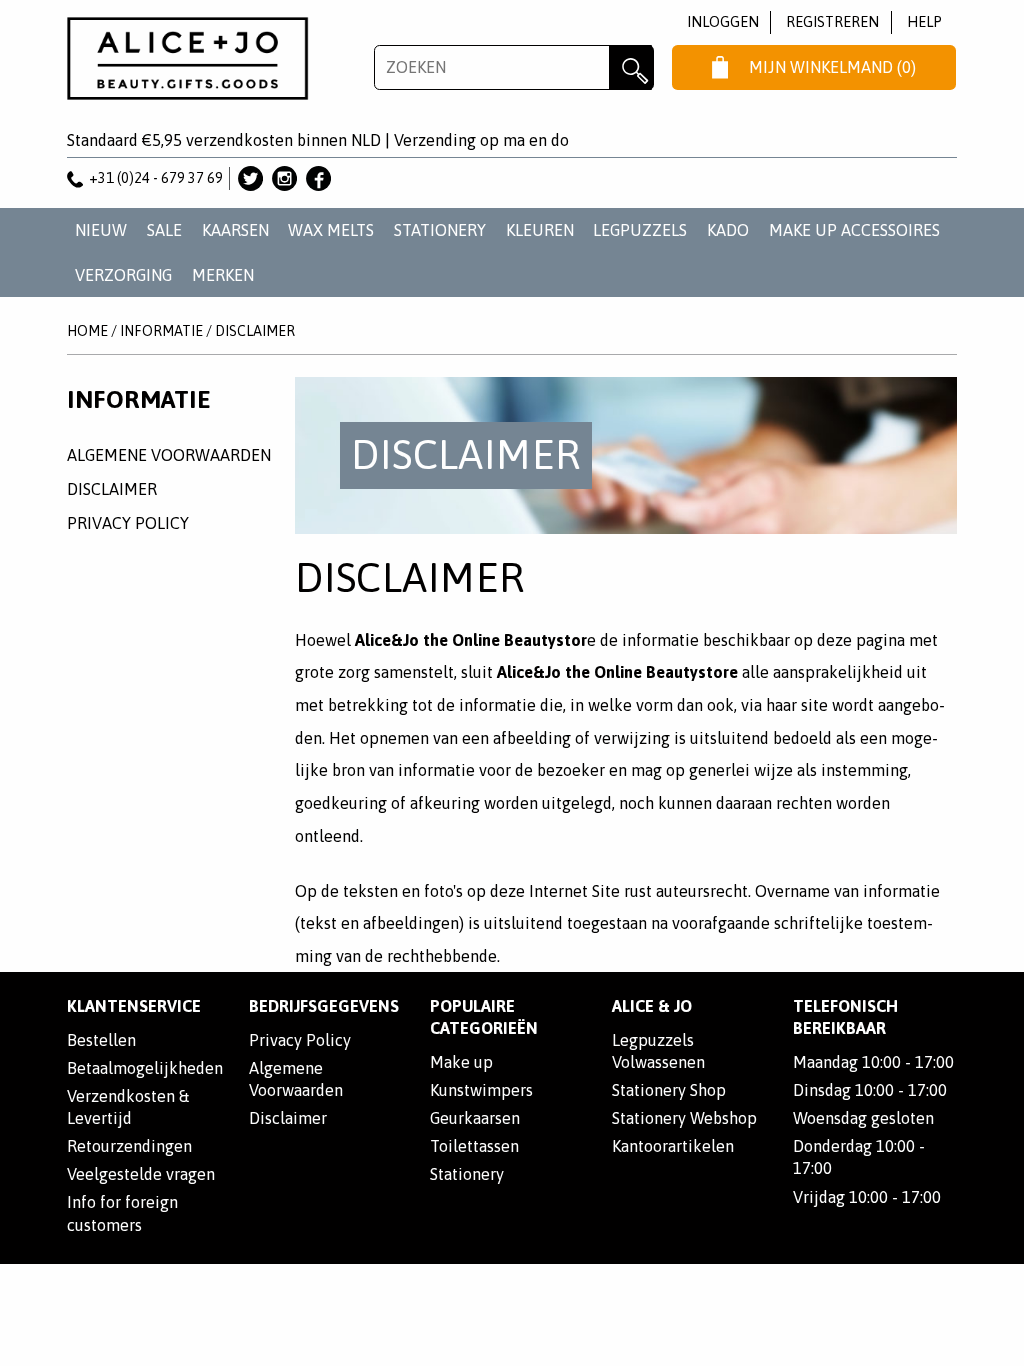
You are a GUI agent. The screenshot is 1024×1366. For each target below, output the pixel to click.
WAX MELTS (331, 230)
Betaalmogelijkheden (145, 1068)
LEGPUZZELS (640, 230)
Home (87, 331)
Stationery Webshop (684, 1118)
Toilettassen (474, 1146)
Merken (223, 275)
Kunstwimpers (481, 1090)
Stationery (467, 1174)
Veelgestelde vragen (141, 1174)
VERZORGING (123, 275)
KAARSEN (235, 230)
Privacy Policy (128, 523)
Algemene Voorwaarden (169, 455)
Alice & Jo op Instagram (284, 178)
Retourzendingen (129, 1146)
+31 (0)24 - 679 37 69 (156, 178)
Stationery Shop (669, 1090)
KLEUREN (540, 230)
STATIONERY (440, 230)
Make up (461, 1062)
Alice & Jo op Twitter (250, 178)
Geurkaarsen (475, 1118)
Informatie (161, 331)
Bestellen (101, 1040)
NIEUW (101, 230)
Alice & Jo (652, 1006)
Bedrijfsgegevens (324, 1006)
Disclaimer (255, 331)
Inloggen (723, 21)
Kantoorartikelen (673, 1146)
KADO (728, 230)
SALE (164, 230)
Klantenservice (134, 1006)
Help (924, 21)
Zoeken (631, 67)
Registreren (832, 21)
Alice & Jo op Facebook (318, 178)
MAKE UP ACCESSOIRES (854, 230)
